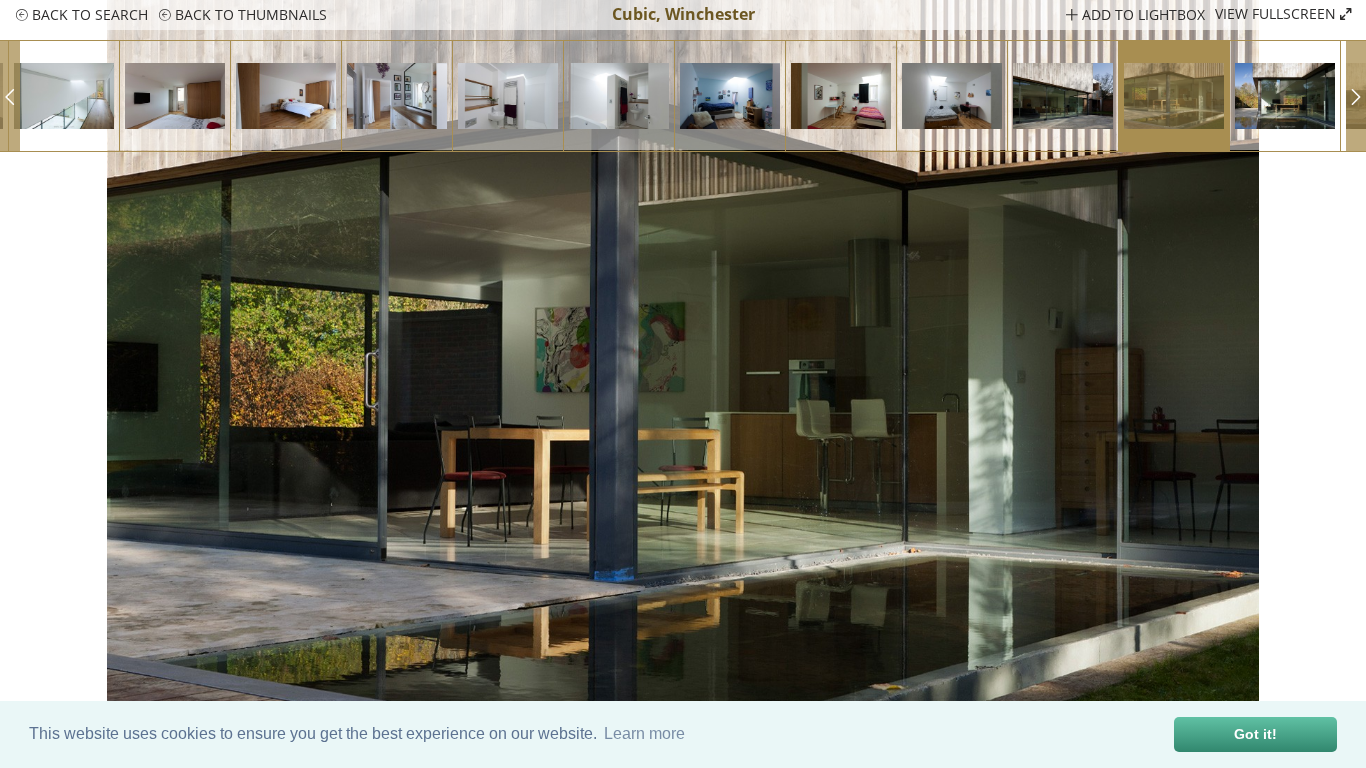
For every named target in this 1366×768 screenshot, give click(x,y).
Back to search (88, 14)
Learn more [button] (644, 733)
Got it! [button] (1255, 734)
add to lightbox (1141, 14)
